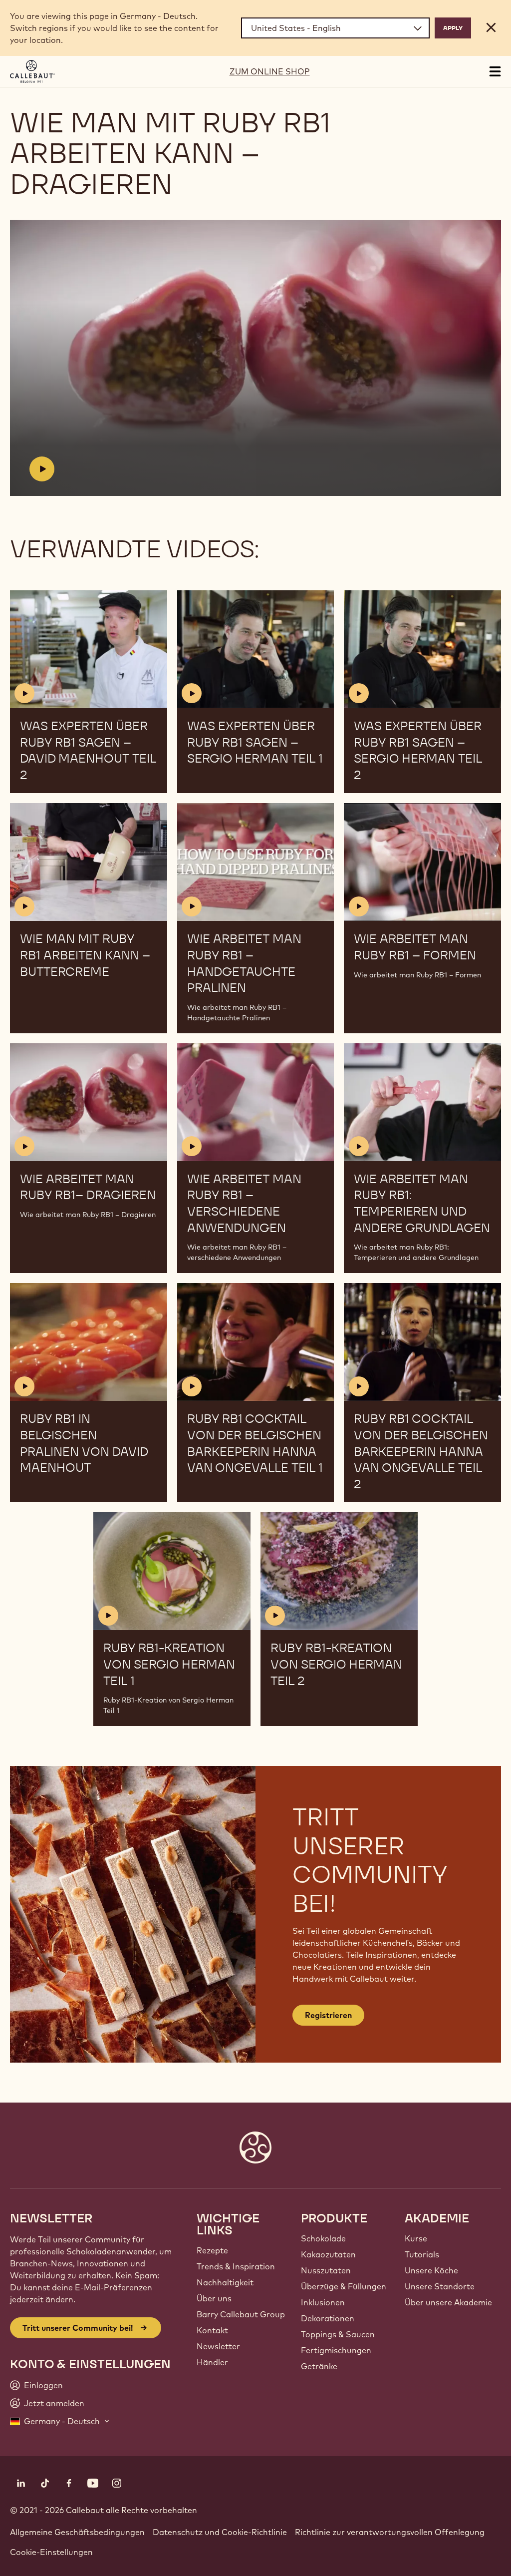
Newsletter (218, 2346)
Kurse (416, 2238)
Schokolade (323, 2238)
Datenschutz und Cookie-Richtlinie (220, 2532)
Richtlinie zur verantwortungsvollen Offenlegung (390, 2532)
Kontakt (212, 2330)
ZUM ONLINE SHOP (270, 71)
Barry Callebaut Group (241, 2314)
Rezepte (212, 2250)
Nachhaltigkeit (225, 2282)
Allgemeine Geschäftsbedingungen (77, 2532)
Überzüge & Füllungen (344, 2286)
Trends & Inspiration (236, 2266)
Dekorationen (328, 2318)
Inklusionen (323, 2302)
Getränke (319, 2366)
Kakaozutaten (328, 2254)
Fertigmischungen (336, 2350)
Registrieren (328, 2015)
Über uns (214, 2298)
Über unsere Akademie (448, 2302)
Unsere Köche (431, 2270)
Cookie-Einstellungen (51, 2552)
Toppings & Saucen (338, 2334)
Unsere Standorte (440, 2286)
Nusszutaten (326, 2270)
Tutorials (422, 2254)
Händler (212, 2362)
